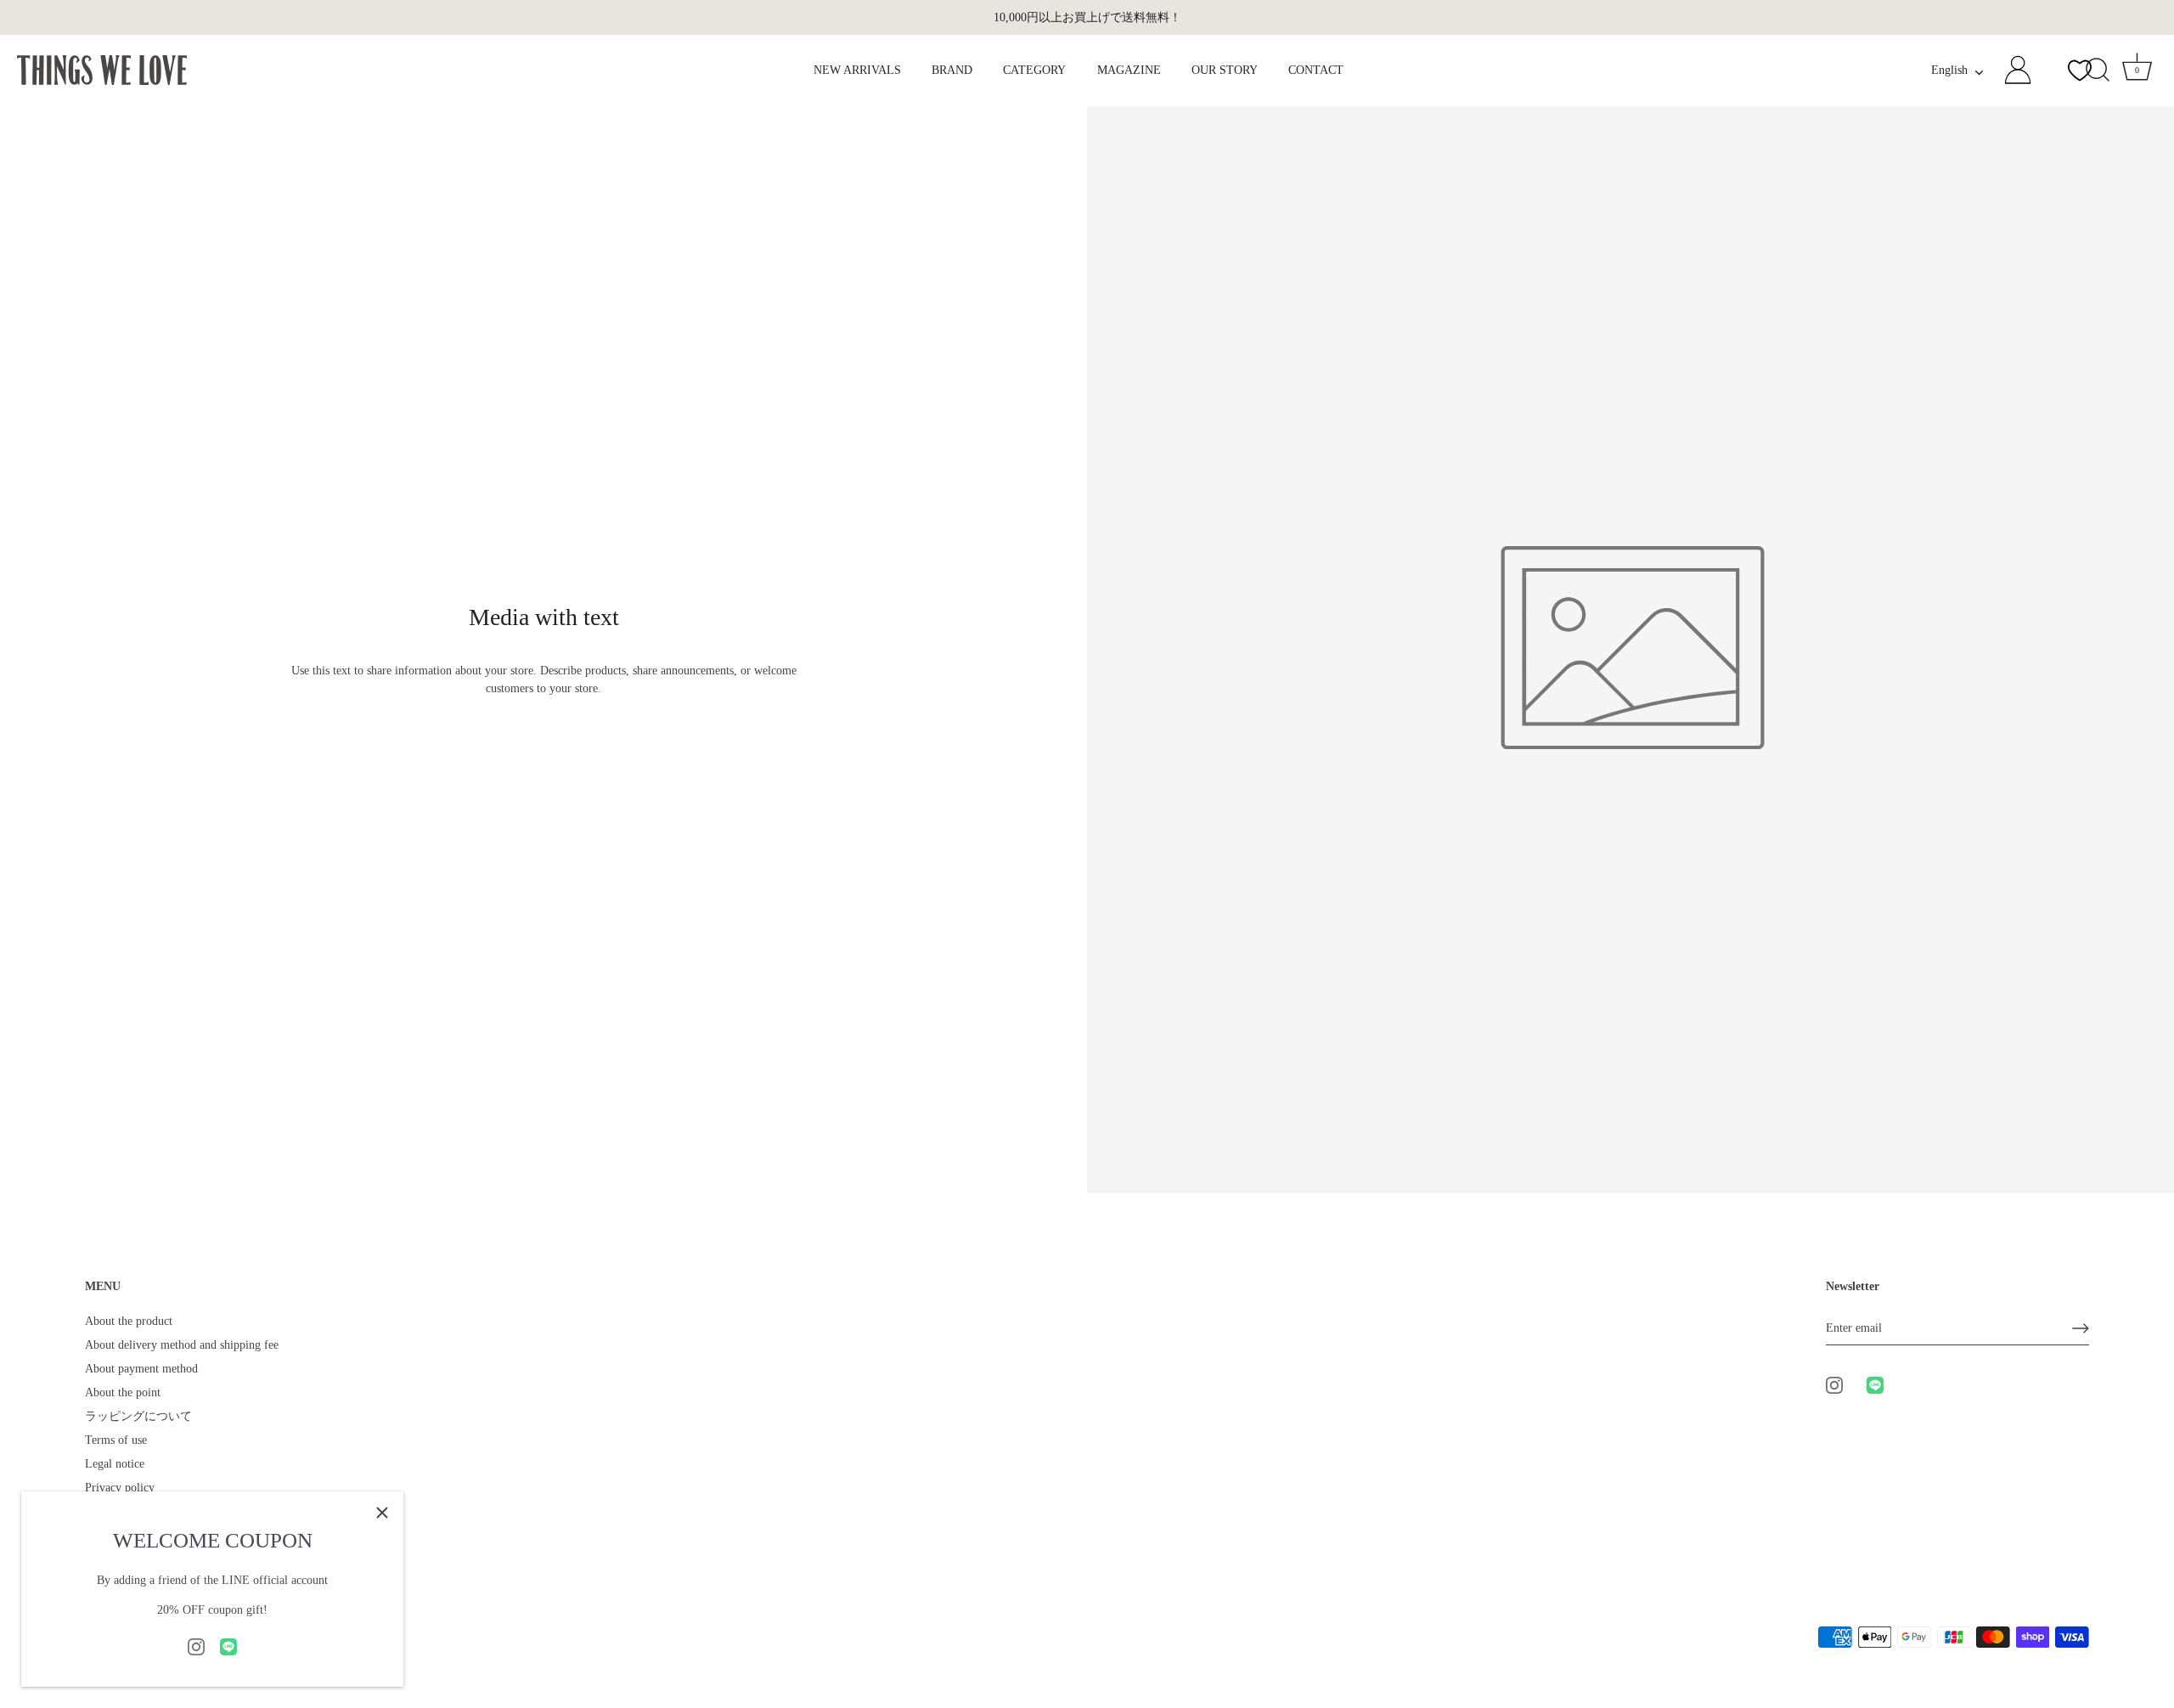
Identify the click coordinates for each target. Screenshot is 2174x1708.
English (1949, 70)
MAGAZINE (1129, 70)
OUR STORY (1225, 70)
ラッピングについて (138, 1416)
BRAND (952, 70)
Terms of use (116, 1440)
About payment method (141, 1369)
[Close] (382, 1513)
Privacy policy (120, 1488)
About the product (129, 1321)
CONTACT (1316, 70)
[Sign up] (2081, 1328)
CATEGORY (1034, 70)
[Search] (2098, 70)
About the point (123, 1392)
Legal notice (115, 1464)
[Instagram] (196, 1646)
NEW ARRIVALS (857, 70)
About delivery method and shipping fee (182, 1345)
